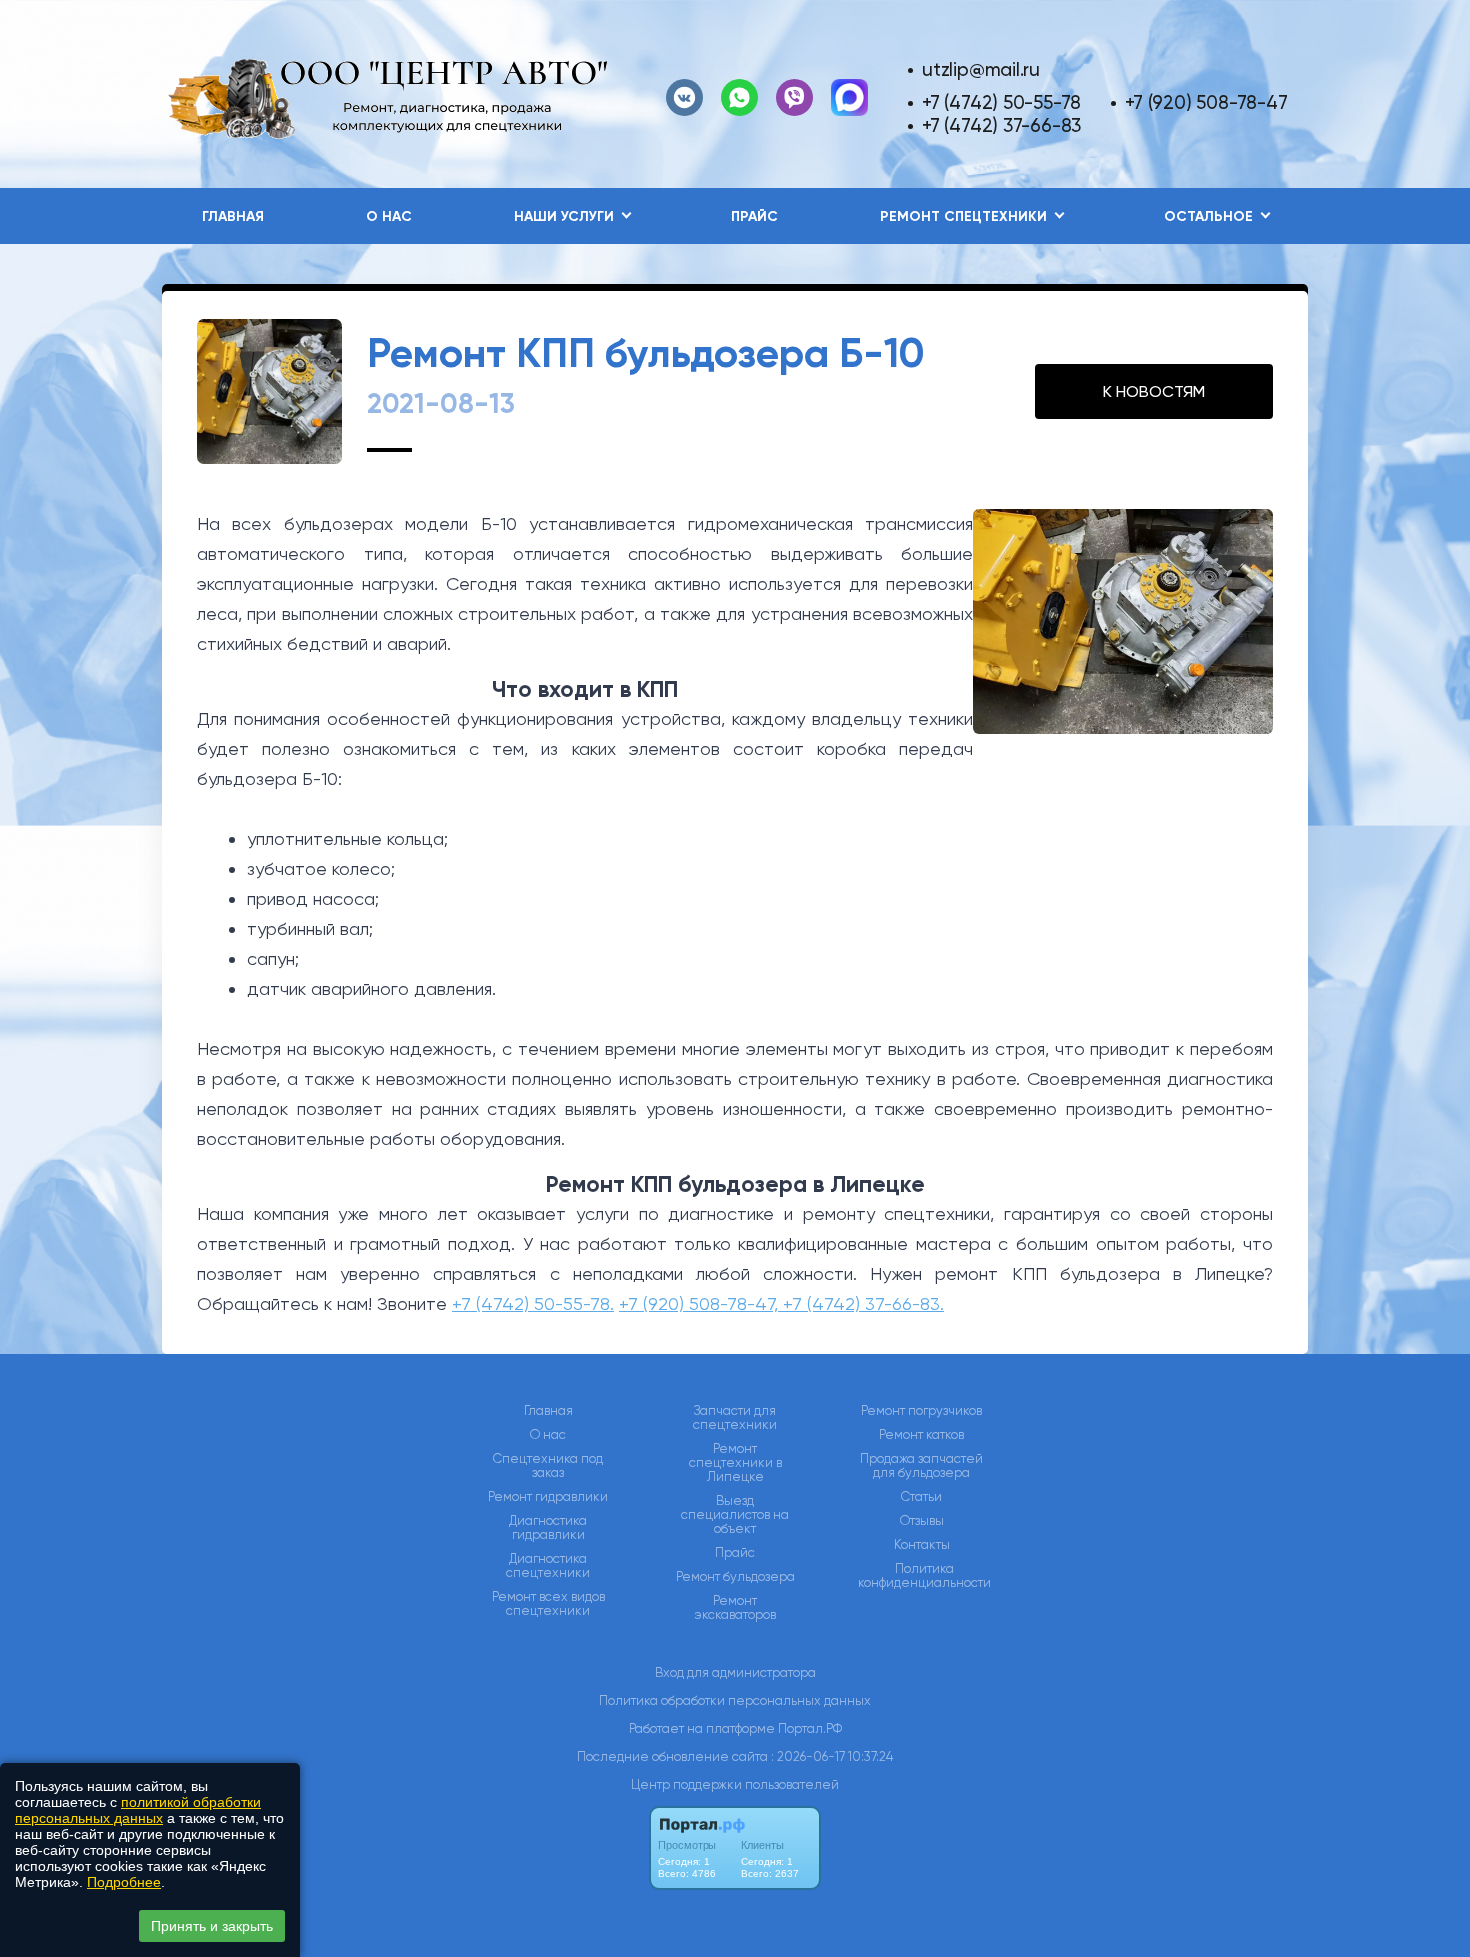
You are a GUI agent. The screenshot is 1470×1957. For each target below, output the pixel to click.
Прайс (754, 216)
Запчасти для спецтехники (735, 1418)
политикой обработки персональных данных (138, 1810)
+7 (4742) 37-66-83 (1001, 125)
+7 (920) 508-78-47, (701, 1303)
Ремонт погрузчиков (921, 1411)
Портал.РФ (810, 1728)
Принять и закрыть (212, 1926)
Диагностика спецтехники (548, 1566)
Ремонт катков (921, 1435)
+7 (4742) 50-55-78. (533, 1303)
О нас (389, 216)
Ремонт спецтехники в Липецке (735, 1463)
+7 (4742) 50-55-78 (1001, 102)
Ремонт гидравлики (548, 1497)
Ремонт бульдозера (735, 1577)
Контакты (922, 1545)
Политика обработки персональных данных (735, 1700)
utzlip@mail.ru (981, 69)
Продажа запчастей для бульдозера (921, 1466)
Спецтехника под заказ (548, 1466)
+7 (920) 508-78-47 (1206, 102)
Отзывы (922, 1521)
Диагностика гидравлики (548, 1528)
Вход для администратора (735, 1672)
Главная (233, 216)
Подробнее (124, 1882)
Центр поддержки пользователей (735, 1784)
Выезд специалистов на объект (735, 1515)
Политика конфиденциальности (924, 1576)
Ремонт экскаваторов (735, 1608)
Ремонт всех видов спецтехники (548, 1604)
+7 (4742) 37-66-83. (863, 1303)
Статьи (921, 1497)
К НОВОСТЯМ (1154, 391)
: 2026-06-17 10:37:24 (832, 1756)
